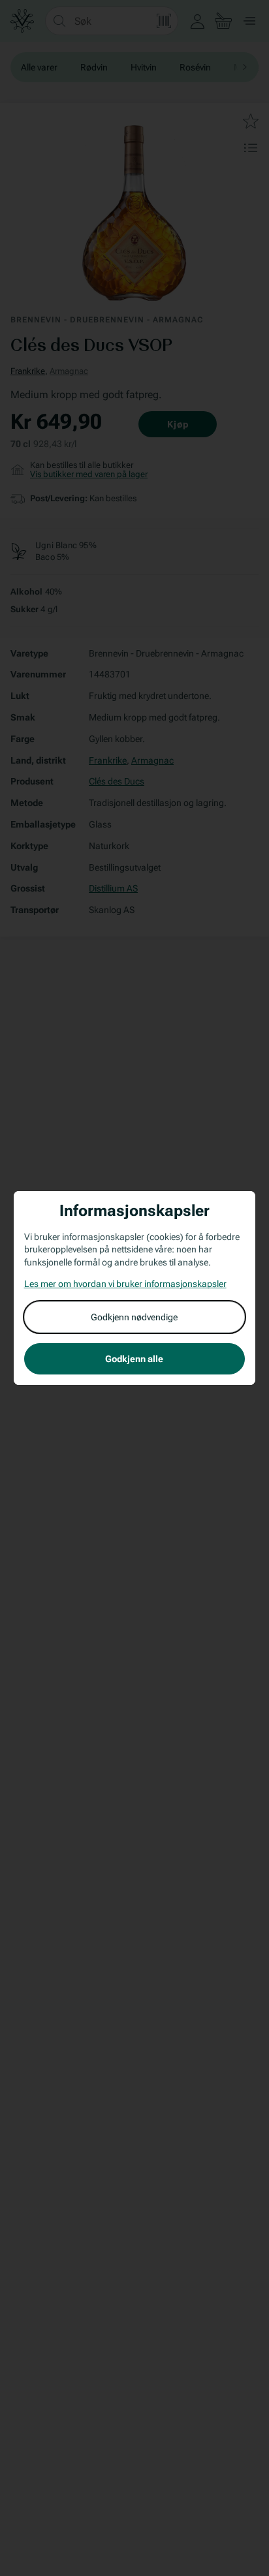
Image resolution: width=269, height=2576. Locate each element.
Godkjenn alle (134, 1359)
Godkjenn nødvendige (134, 1317)
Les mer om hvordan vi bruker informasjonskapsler (125, 1284)
